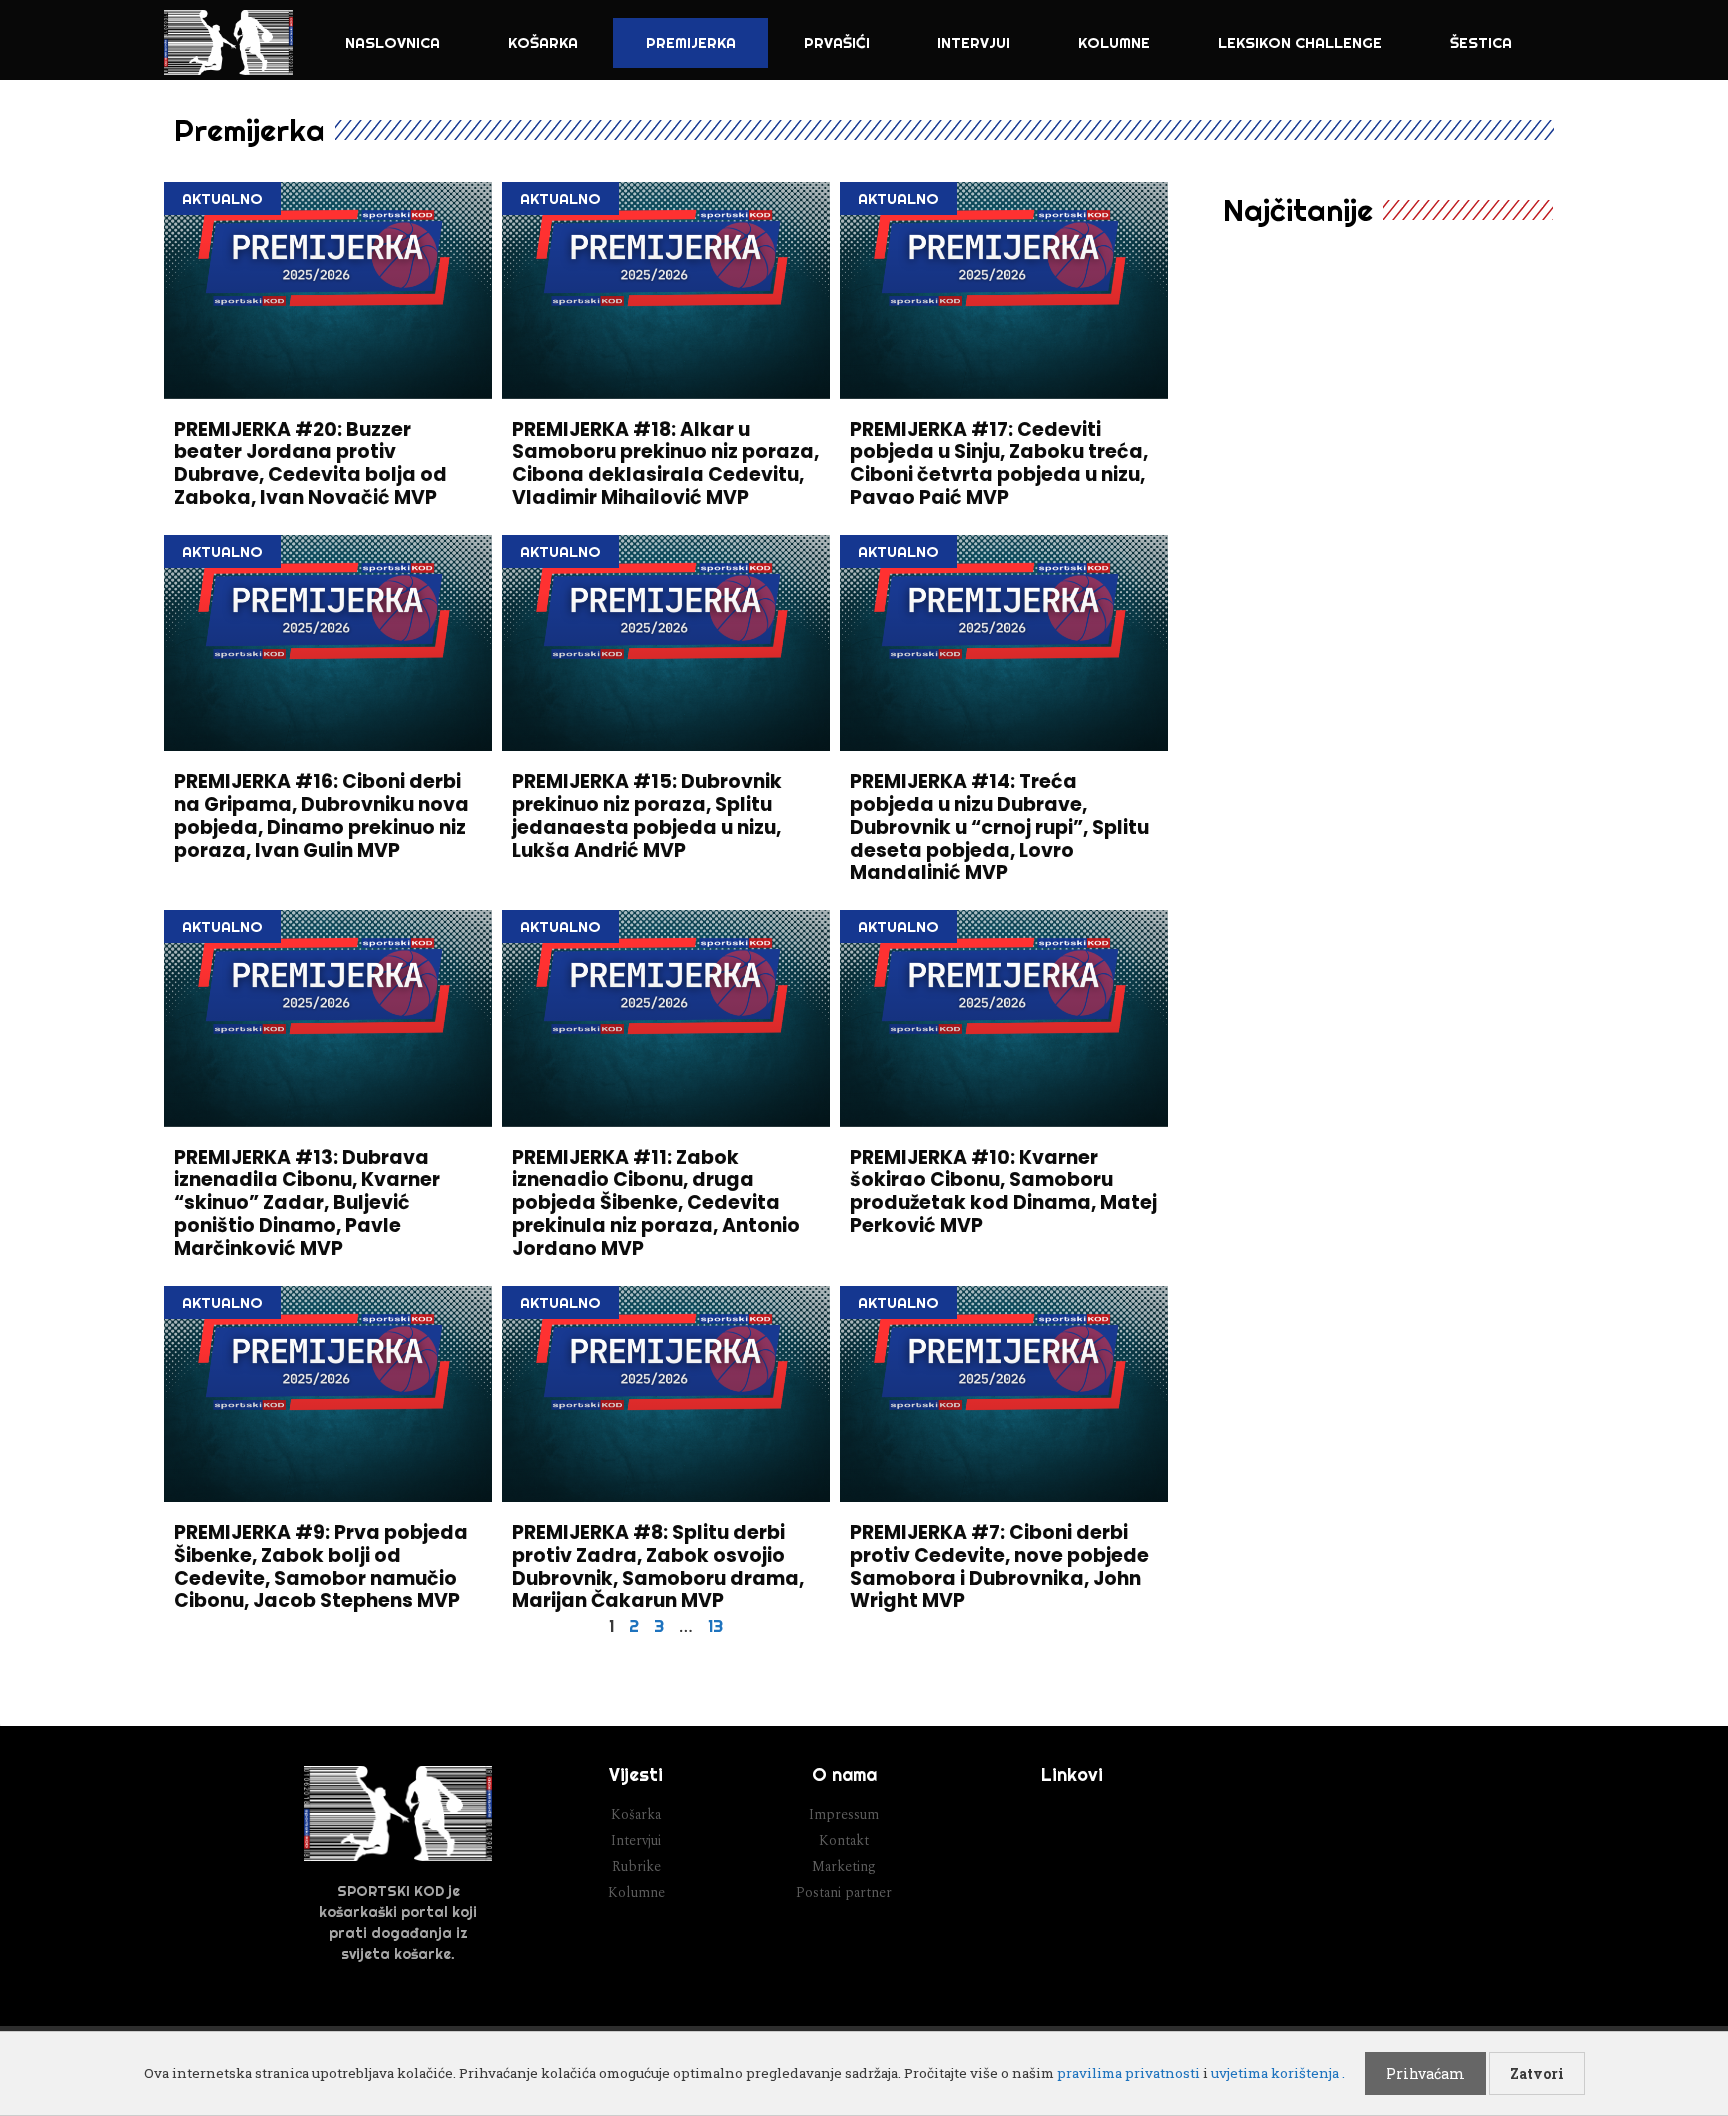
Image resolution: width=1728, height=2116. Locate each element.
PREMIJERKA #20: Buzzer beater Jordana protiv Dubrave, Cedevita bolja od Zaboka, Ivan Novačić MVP (310, 463)
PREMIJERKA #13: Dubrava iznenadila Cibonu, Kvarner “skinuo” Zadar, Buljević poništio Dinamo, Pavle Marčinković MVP (307, 1203)
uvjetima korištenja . (1278, 2073)
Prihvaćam (1425, 2073)
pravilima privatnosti (1128, 2073)
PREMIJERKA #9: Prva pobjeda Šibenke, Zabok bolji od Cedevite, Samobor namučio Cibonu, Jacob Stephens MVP (321, 1566)
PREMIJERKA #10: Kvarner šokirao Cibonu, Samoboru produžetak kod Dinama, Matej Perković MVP (1003, 1191)
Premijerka (691, 42)
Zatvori (1537, 2073)
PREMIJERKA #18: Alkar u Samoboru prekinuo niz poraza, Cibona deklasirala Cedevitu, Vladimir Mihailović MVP (665, 463)
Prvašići (837, 42)
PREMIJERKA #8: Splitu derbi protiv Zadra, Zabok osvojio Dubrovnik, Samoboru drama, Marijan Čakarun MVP (658, 1566)
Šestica (1481, 42)
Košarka (543, 42)
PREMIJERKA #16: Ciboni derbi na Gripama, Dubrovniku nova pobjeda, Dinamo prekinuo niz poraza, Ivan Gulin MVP (321, 815)
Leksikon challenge (1300, 42)
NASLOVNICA (392, 42)
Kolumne (1114, 42)
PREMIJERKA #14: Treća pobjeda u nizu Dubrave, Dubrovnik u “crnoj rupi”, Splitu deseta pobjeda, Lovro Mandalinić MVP (999, 827)
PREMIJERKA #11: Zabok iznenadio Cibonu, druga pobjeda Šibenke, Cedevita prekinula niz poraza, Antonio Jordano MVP (656, 1203)
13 (715, 1625)
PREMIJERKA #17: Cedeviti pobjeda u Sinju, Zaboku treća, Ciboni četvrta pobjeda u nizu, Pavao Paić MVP (999, 463)
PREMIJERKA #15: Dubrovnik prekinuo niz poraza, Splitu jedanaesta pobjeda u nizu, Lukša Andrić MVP (647, 815)
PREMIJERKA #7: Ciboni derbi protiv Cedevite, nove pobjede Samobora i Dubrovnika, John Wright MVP (999, 1566)
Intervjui (973, 42)
